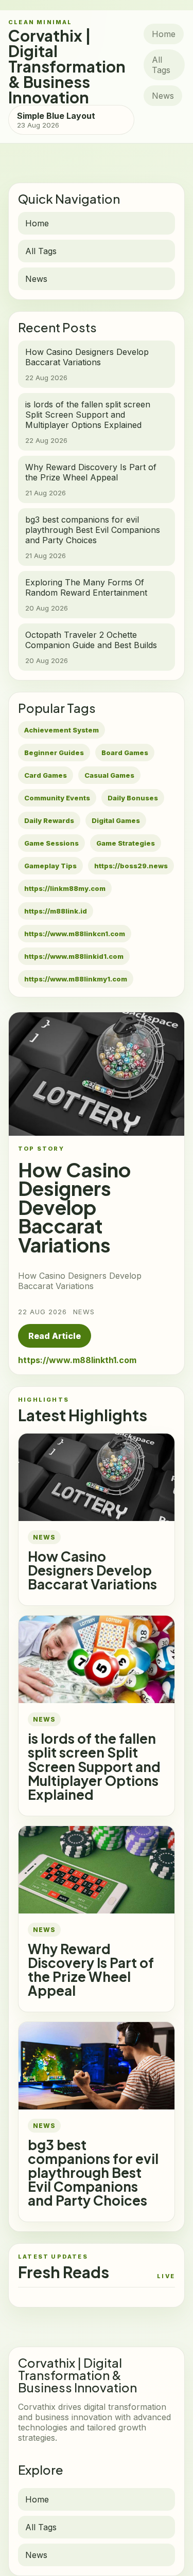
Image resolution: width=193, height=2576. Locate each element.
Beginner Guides (54, 753)
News (163, 96)
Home (164, 34)
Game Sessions (51, 843)
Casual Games (109, 775)
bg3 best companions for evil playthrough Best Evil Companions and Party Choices (93, 2172)
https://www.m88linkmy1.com (76, 979)
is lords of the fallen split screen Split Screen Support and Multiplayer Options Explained (94, 1766)
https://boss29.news (131, 866)
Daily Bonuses (133, 798)
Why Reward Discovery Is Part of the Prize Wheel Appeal (91, 1970)
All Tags (161, 65)
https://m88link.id (56, 911)
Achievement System (62, 730)
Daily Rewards (49, 820)
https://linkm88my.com (65, 888)
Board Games (125, 753)
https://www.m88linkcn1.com (75, 934)
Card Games (46, 775)
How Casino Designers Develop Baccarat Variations (92, 1570)
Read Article (55, 1336)
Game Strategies (126, 843)
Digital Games (116, 820)
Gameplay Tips (50, 866)
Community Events (57, 798)
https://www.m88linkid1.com (74, 956)
